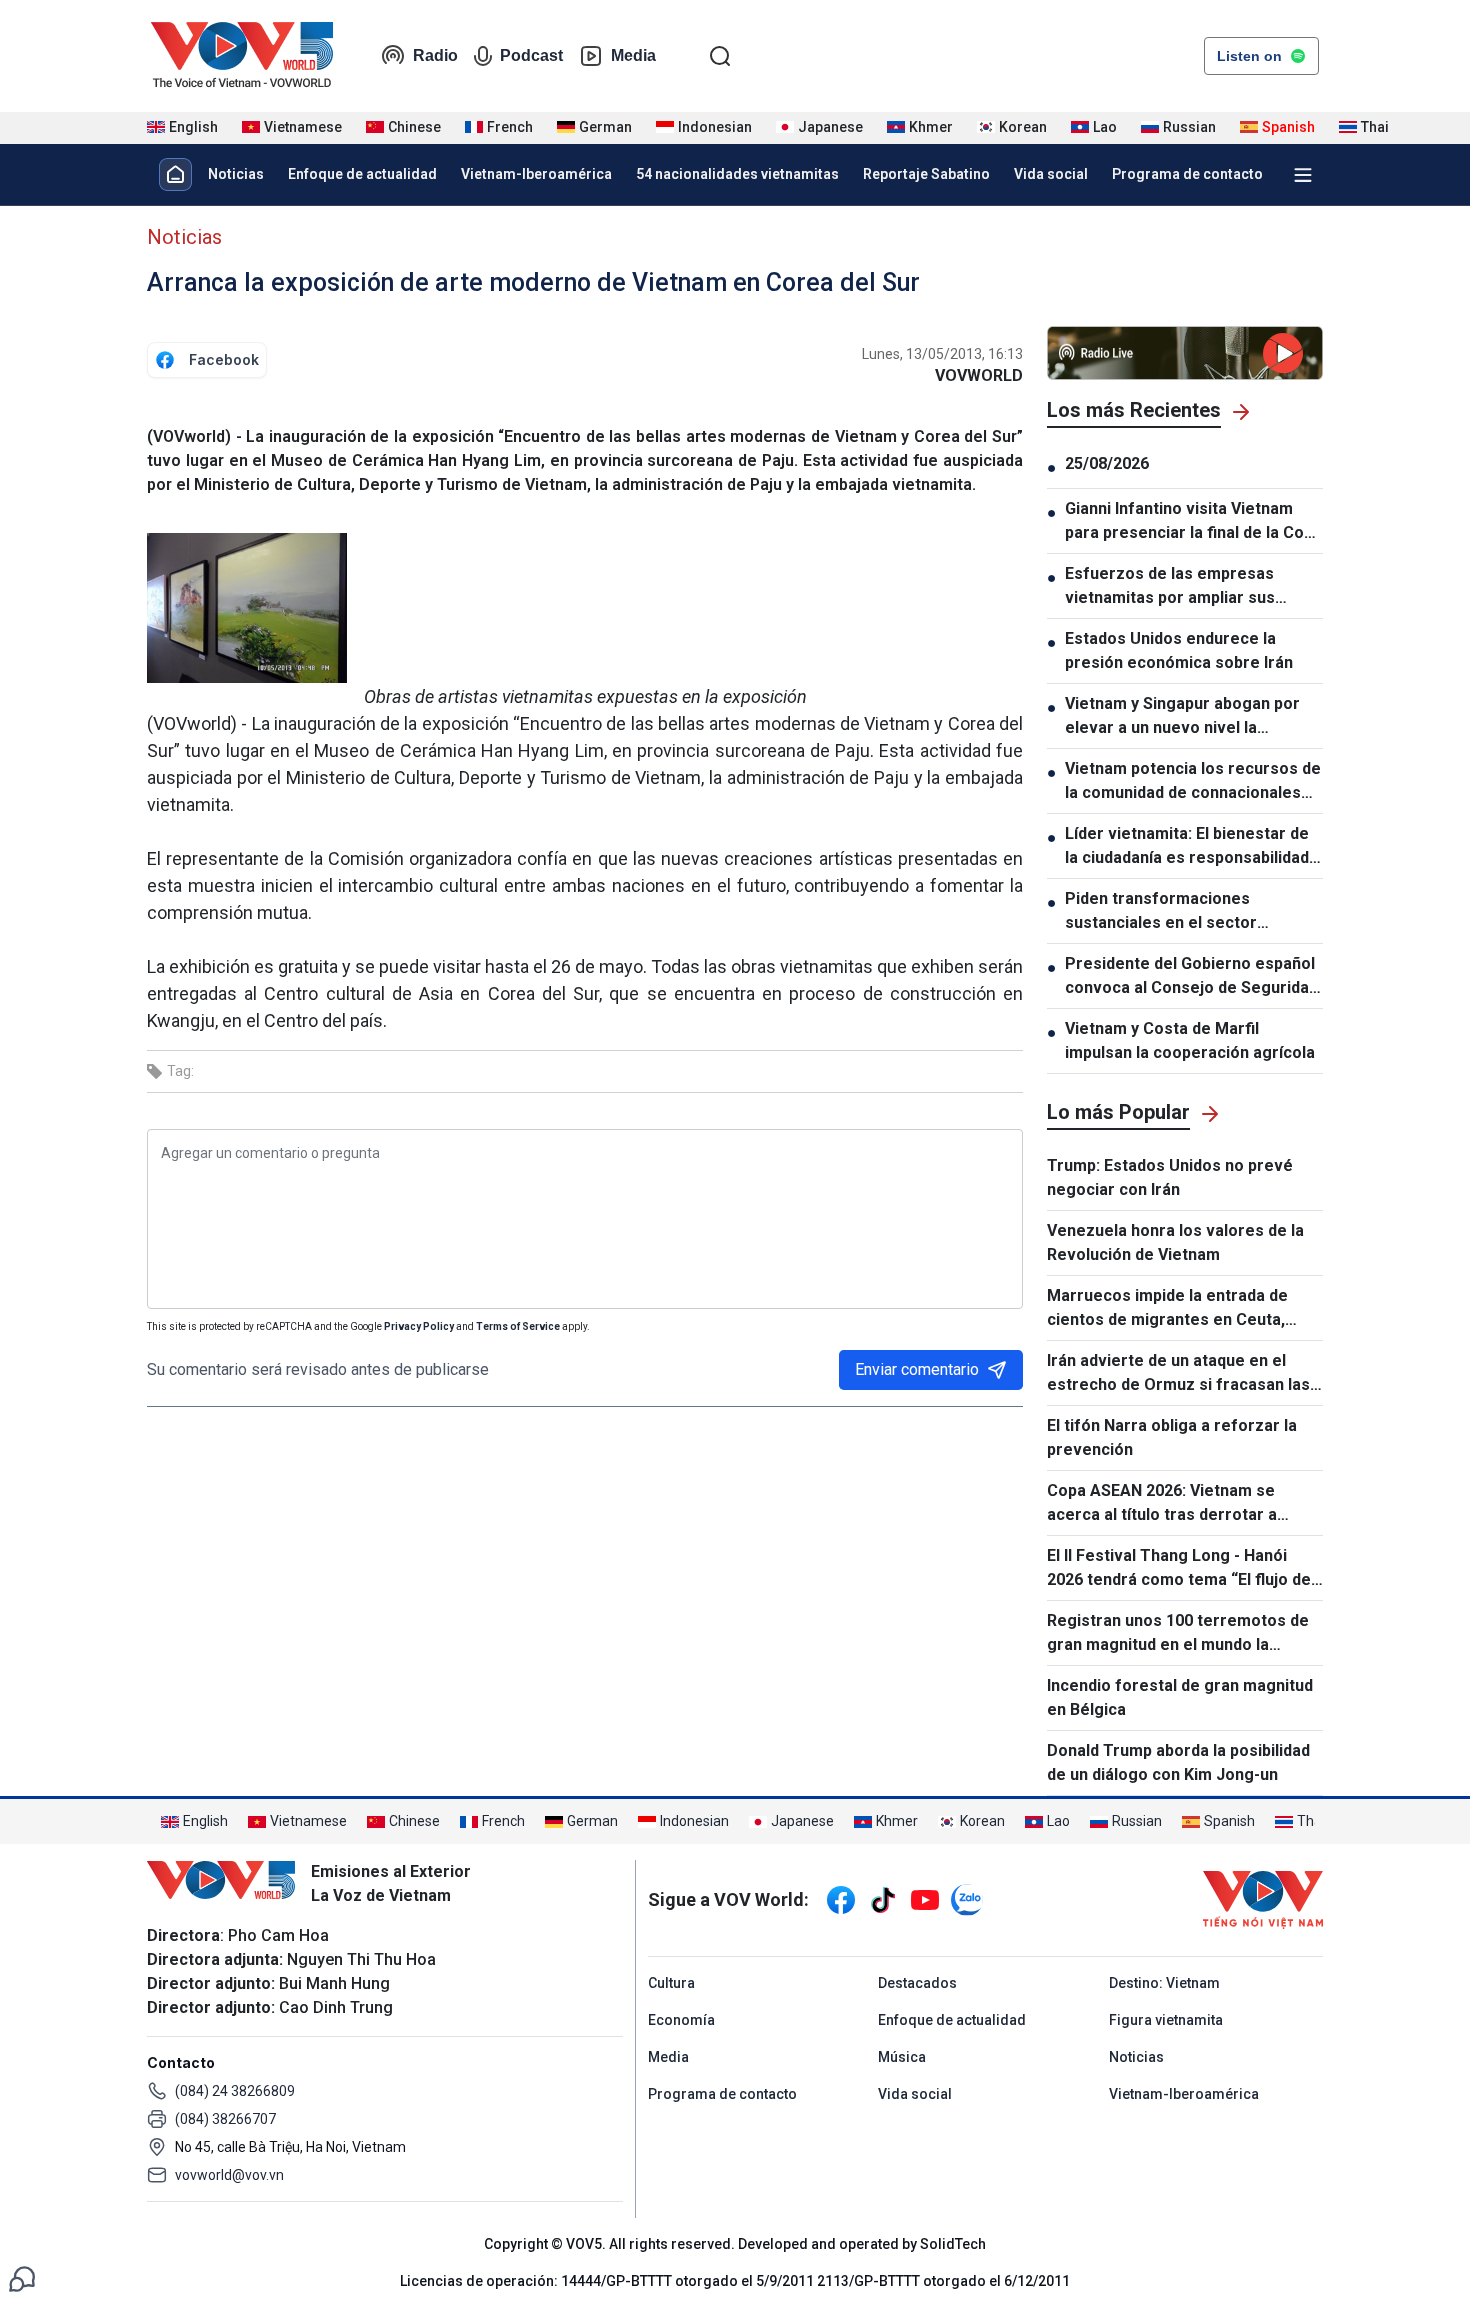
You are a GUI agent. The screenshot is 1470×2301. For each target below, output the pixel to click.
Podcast (531, 55)
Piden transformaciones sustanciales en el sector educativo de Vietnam (1161, 912)
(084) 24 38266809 (235, 2091)
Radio (435, 55)
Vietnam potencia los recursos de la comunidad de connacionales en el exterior (1193, 782)
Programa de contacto (1187, 174)
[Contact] (22, 2277)
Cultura (671, 1983)
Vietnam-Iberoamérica (536, 174)
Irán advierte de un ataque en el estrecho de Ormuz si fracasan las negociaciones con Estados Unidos (1179, 1374)
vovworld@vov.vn (229, 2175)
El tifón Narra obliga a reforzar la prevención (1172, 1437)
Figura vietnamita (1166, 2020)
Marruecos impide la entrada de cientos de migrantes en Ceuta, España (1167, 1309)
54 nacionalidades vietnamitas (737, 174)
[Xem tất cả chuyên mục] (1303, 175)
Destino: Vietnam (1164, 1983)
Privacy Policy (419, 1326)
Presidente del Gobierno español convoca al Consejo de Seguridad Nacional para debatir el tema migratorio (1191, 977)
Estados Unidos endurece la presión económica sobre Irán (1179, 650)
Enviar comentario (917, 1369)
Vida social (1051, 174)
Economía (681, 2020)
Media (633, 55)
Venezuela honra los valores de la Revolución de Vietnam (1175, 1242)
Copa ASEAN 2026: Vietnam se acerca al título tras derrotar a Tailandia (1162, 1504)
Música (902, 2057)
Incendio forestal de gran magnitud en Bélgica (1180, 1697)
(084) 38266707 (225, 2119)
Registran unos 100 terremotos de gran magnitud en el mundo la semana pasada (1178, 1634)
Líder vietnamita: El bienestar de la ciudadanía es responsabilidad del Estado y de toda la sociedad (1187, 847)
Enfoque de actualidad (362, 174)
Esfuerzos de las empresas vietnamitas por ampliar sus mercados (1170, 587)
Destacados (917, 1983)
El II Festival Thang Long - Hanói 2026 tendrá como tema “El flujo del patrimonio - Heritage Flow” (1181, 1569)
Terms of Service (518, 1326)
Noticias (236, 174)
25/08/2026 (1107, 463)
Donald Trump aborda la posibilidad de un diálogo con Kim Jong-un (1178, 1762)
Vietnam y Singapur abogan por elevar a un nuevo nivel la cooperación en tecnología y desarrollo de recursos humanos (1189, 717)
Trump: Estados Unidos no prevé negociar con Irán (1170, 1177)
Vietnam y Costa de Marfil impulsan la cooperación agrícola (1190, 1040)
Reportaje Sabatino (926, 174)
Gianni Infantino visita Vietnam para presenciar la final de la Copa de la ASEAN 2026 (1193, 522)
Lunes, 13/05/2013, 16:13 (942, 354)
